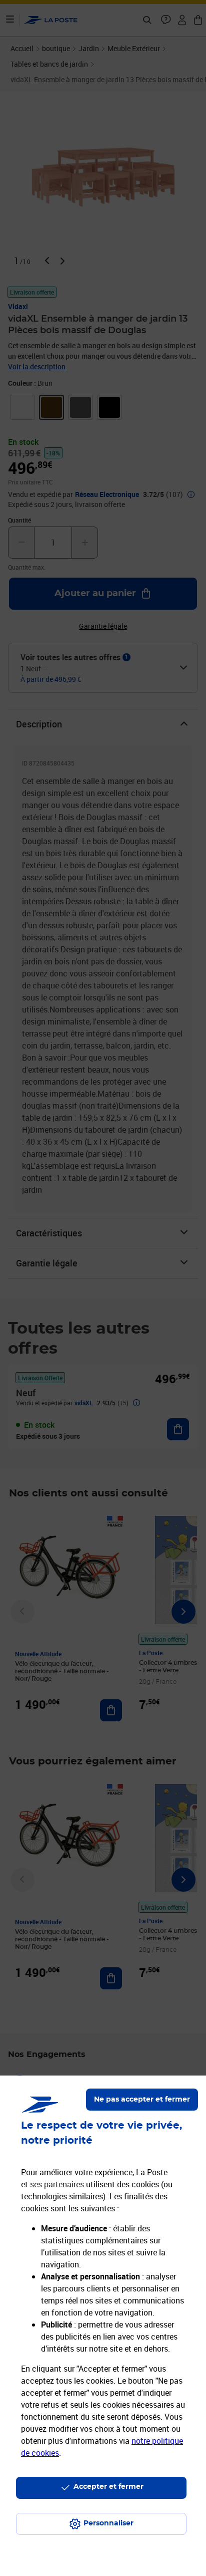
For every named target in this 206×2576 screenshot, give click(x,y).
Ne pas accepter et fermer (142, 2100)
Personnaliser (108, 2523)
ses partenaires (57, 2184)
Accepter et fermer (108, 2487)
